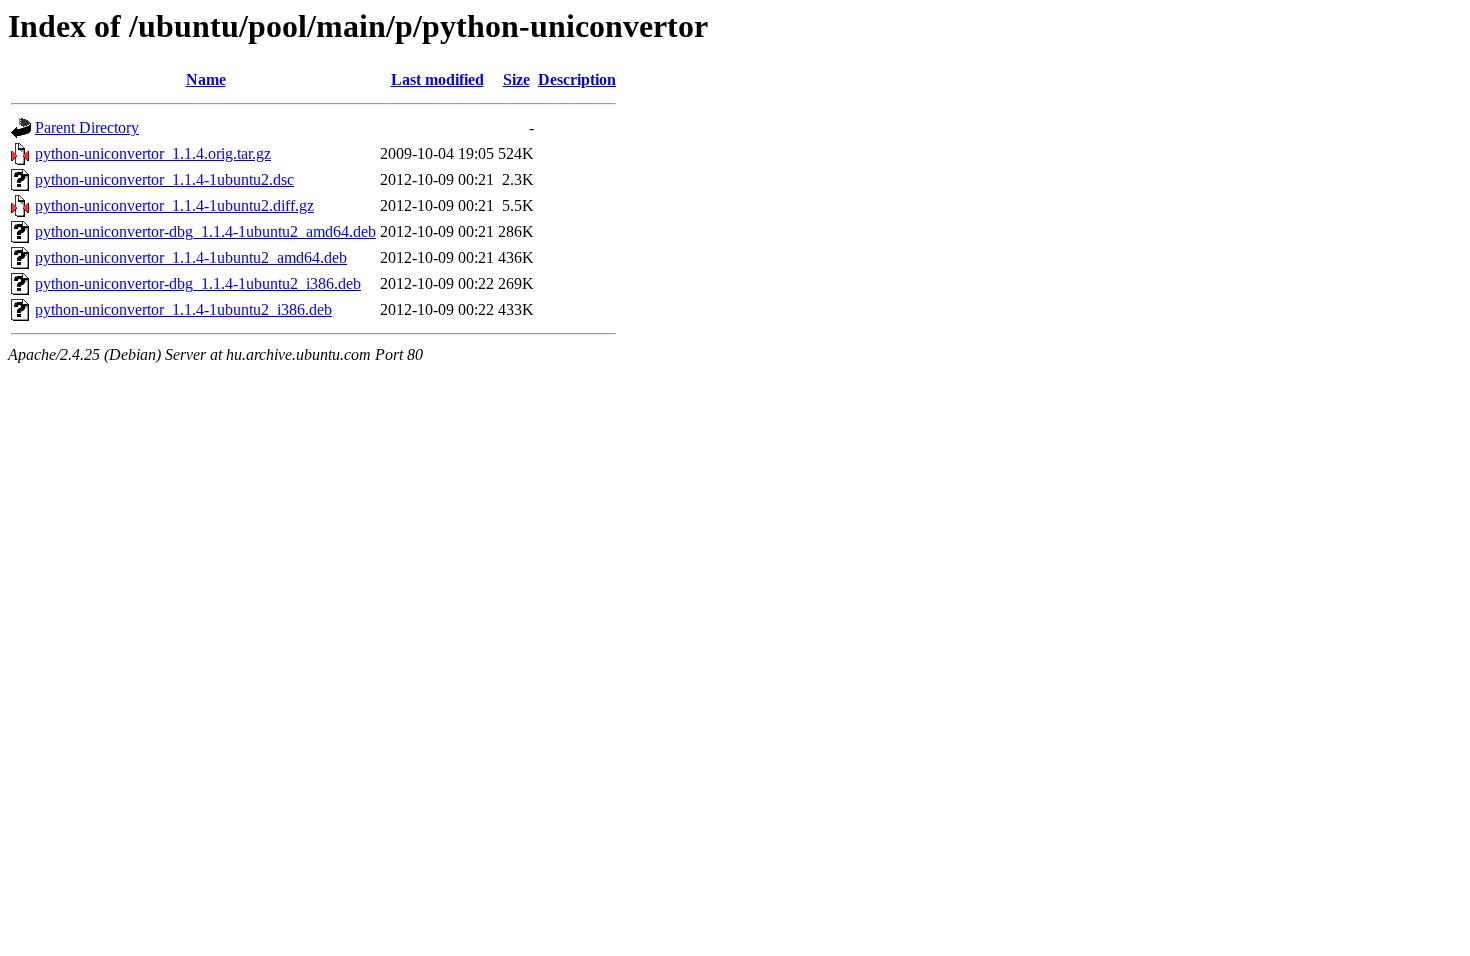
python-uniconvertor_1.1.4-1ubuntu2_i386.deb (183, 309)
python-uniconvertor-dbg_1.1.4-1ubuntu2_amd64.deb (205, 231)
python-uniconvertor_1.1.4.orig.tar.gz (153, 153)
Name (206, 79)
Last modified (437, 79)
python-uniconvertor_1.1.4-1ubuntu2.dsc (164, 179)
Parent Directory (87, 127)
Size (516, 79)
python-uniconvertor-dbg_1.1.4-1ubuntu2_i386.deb (198, 283)
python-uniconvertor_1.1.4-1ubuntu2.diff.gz (174, 205)
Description (577, 79)
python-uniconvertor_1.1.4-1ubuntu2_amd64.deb (191, 257)
